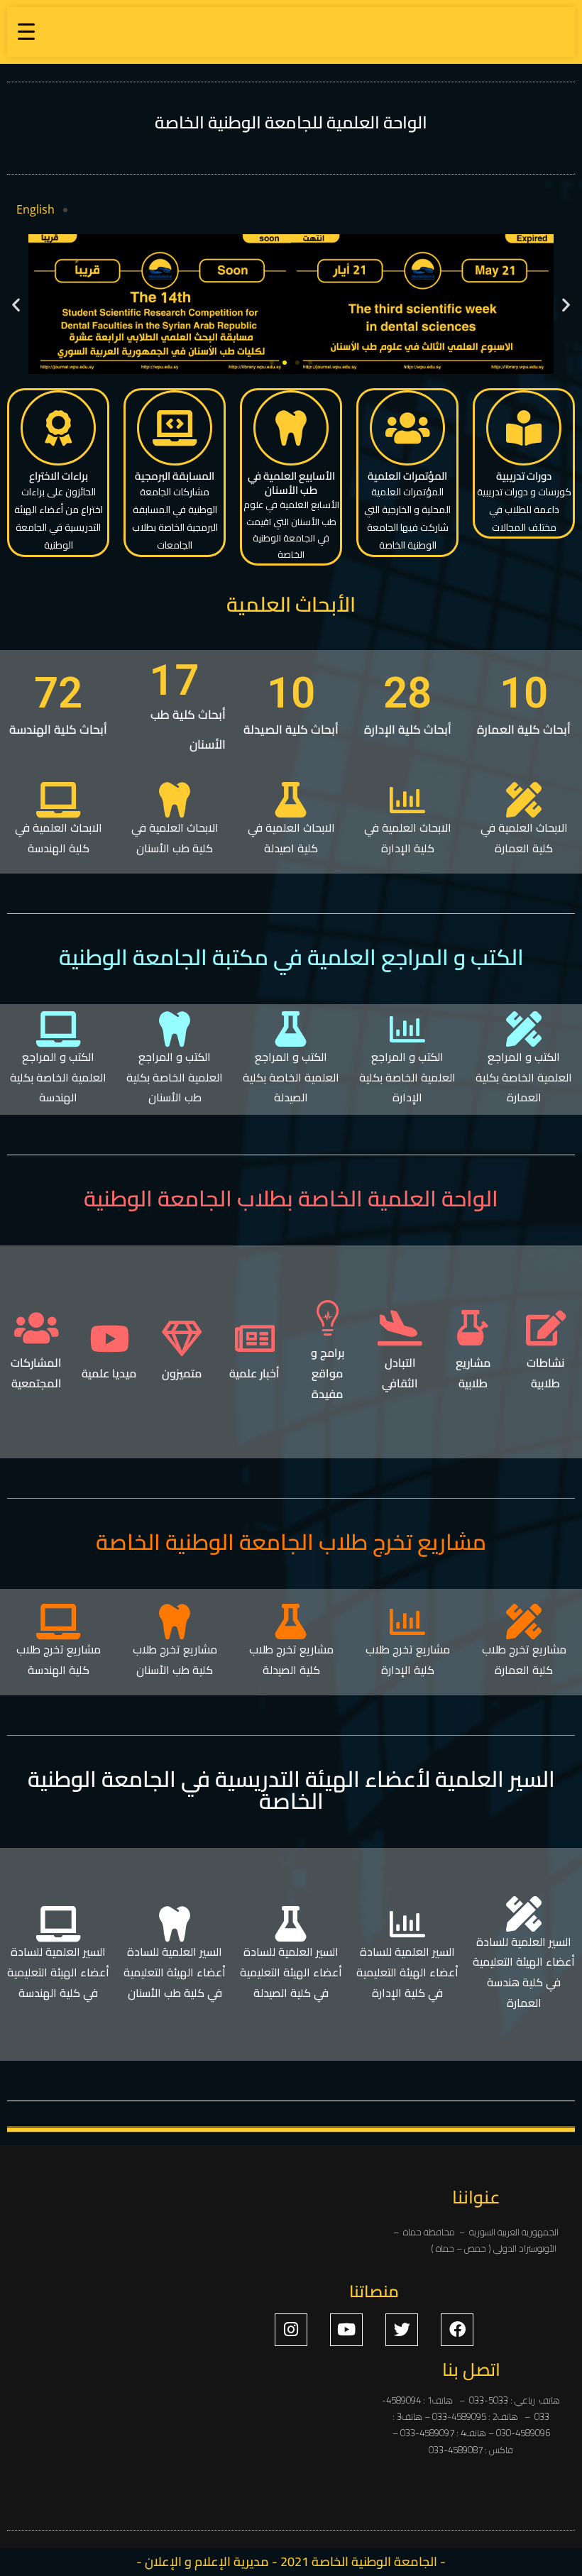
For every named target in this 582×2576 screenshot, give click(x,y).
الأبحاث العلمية (291, 604)
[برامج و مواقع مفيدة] (327, 1318)
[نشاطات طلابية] (546, 1328)
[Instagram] (291, 2330)
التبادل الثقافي (400, 1373)
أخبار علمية (254, 1373)
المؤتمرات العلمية (407, 476)
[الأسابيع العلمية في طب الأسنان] (291, 428)
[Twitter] (402, 2330)
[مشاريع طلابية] (473, 1328)
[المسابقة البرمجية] (175, 428)
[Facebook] (457, 2330)
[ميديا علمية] (109, 1338)
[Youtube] (346, 2330)
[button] (16, 304)
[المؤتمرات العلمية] (407, 428)
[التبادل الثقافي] (400, 1328)
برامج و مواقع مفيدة (328, 1373)
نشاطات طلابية (545, 1373)
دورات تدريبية (524, 476)
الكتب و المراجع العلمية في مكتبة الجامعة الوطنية (291, 957)
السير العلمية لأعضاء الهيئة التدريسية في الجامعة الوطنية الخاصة (291, 1790)
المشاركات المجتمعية (36, 1373)
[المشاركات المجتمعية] (36, 1328)
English (35, 209)
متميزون (182, 1373)
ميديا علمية (109, 1373)
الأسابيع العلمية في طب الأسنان (291, 483)
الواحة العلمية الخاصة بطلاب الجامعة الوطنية (291, 1199)
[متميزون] (182, 1338)
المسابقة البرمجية (175, 476)
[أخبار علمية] (255, 1338)
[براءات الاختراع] (58, 428)
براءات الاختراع (59, 476)
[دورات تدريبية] (524, 428)
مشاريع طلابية (473, 1373)
